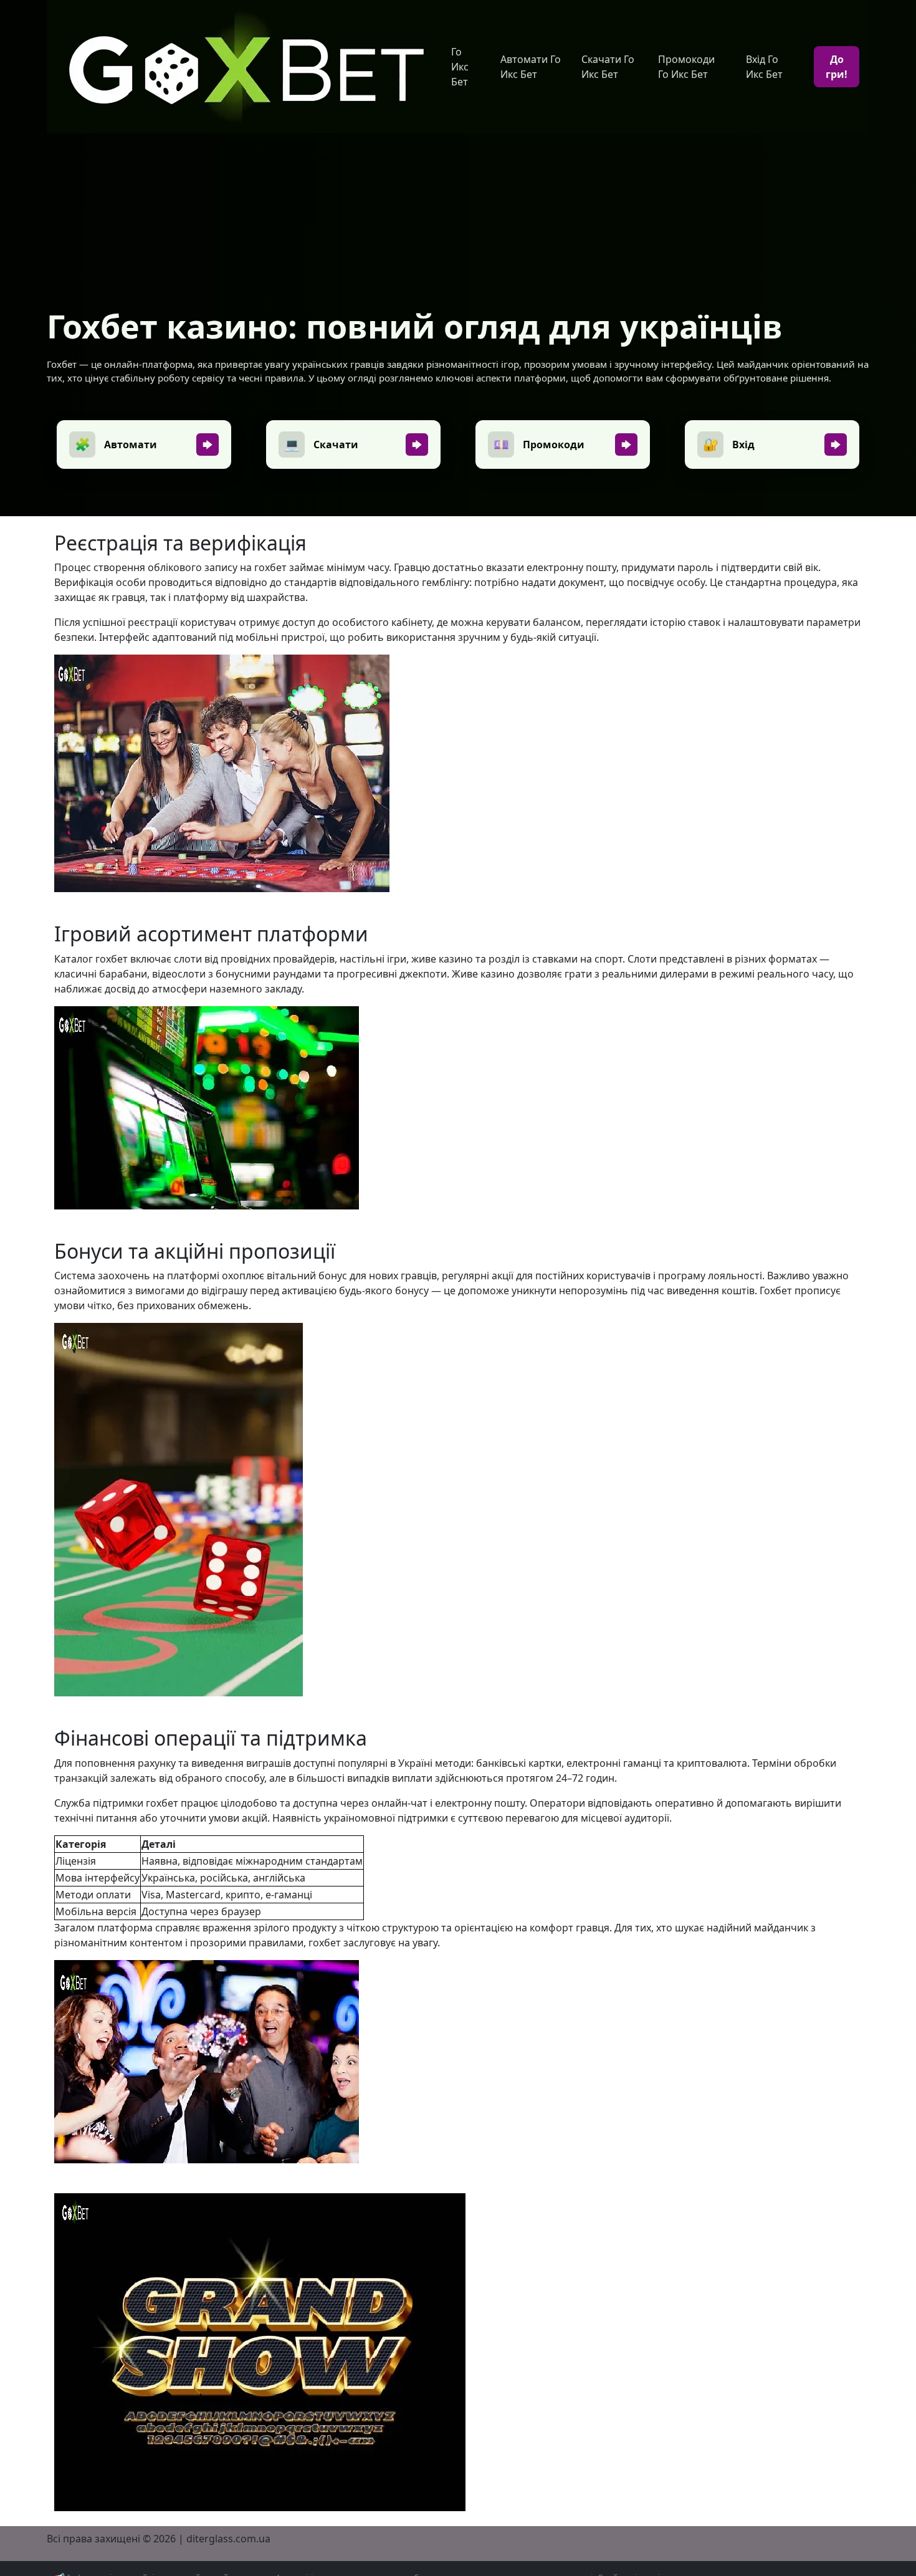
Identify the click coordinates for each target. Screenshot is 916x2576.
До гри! (837, 67)
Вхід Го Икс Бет (764, 67)
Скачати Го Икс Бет (608, 67)
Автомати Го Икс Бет (531, 67)
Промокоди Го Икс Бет (686, 67)
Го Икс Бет (460, 67)
